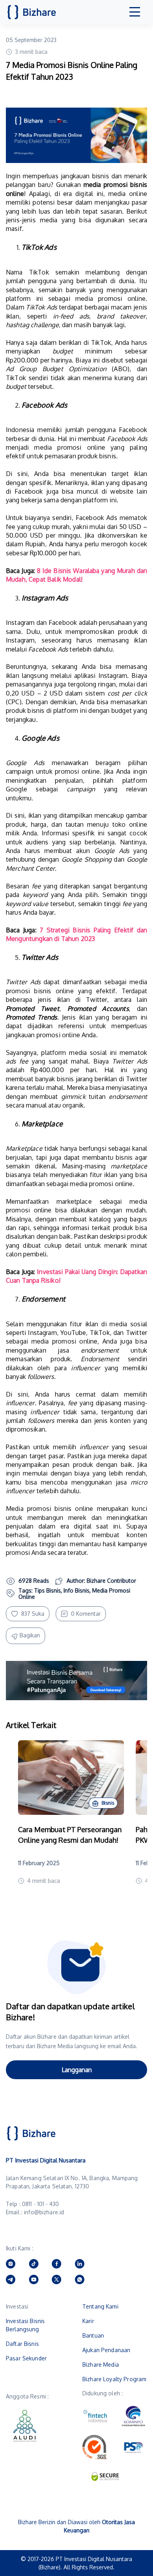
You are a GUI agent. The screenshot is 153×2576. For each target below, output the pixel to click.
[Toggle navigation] (135, 12)
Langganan (77, 2070)
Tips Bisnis (47, 1590)
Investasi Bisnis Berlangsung (25, 2325)
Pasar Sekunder (26, 2358)
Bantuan (93, 2335)
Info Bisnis (76, 1590)
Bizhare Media (101, 2365)
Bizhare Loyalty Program (114, 2379)
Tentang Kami (100, 2306)
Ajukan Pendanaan (106, 2350)
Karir (88, 2321)
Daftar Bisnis (22, 2344)
